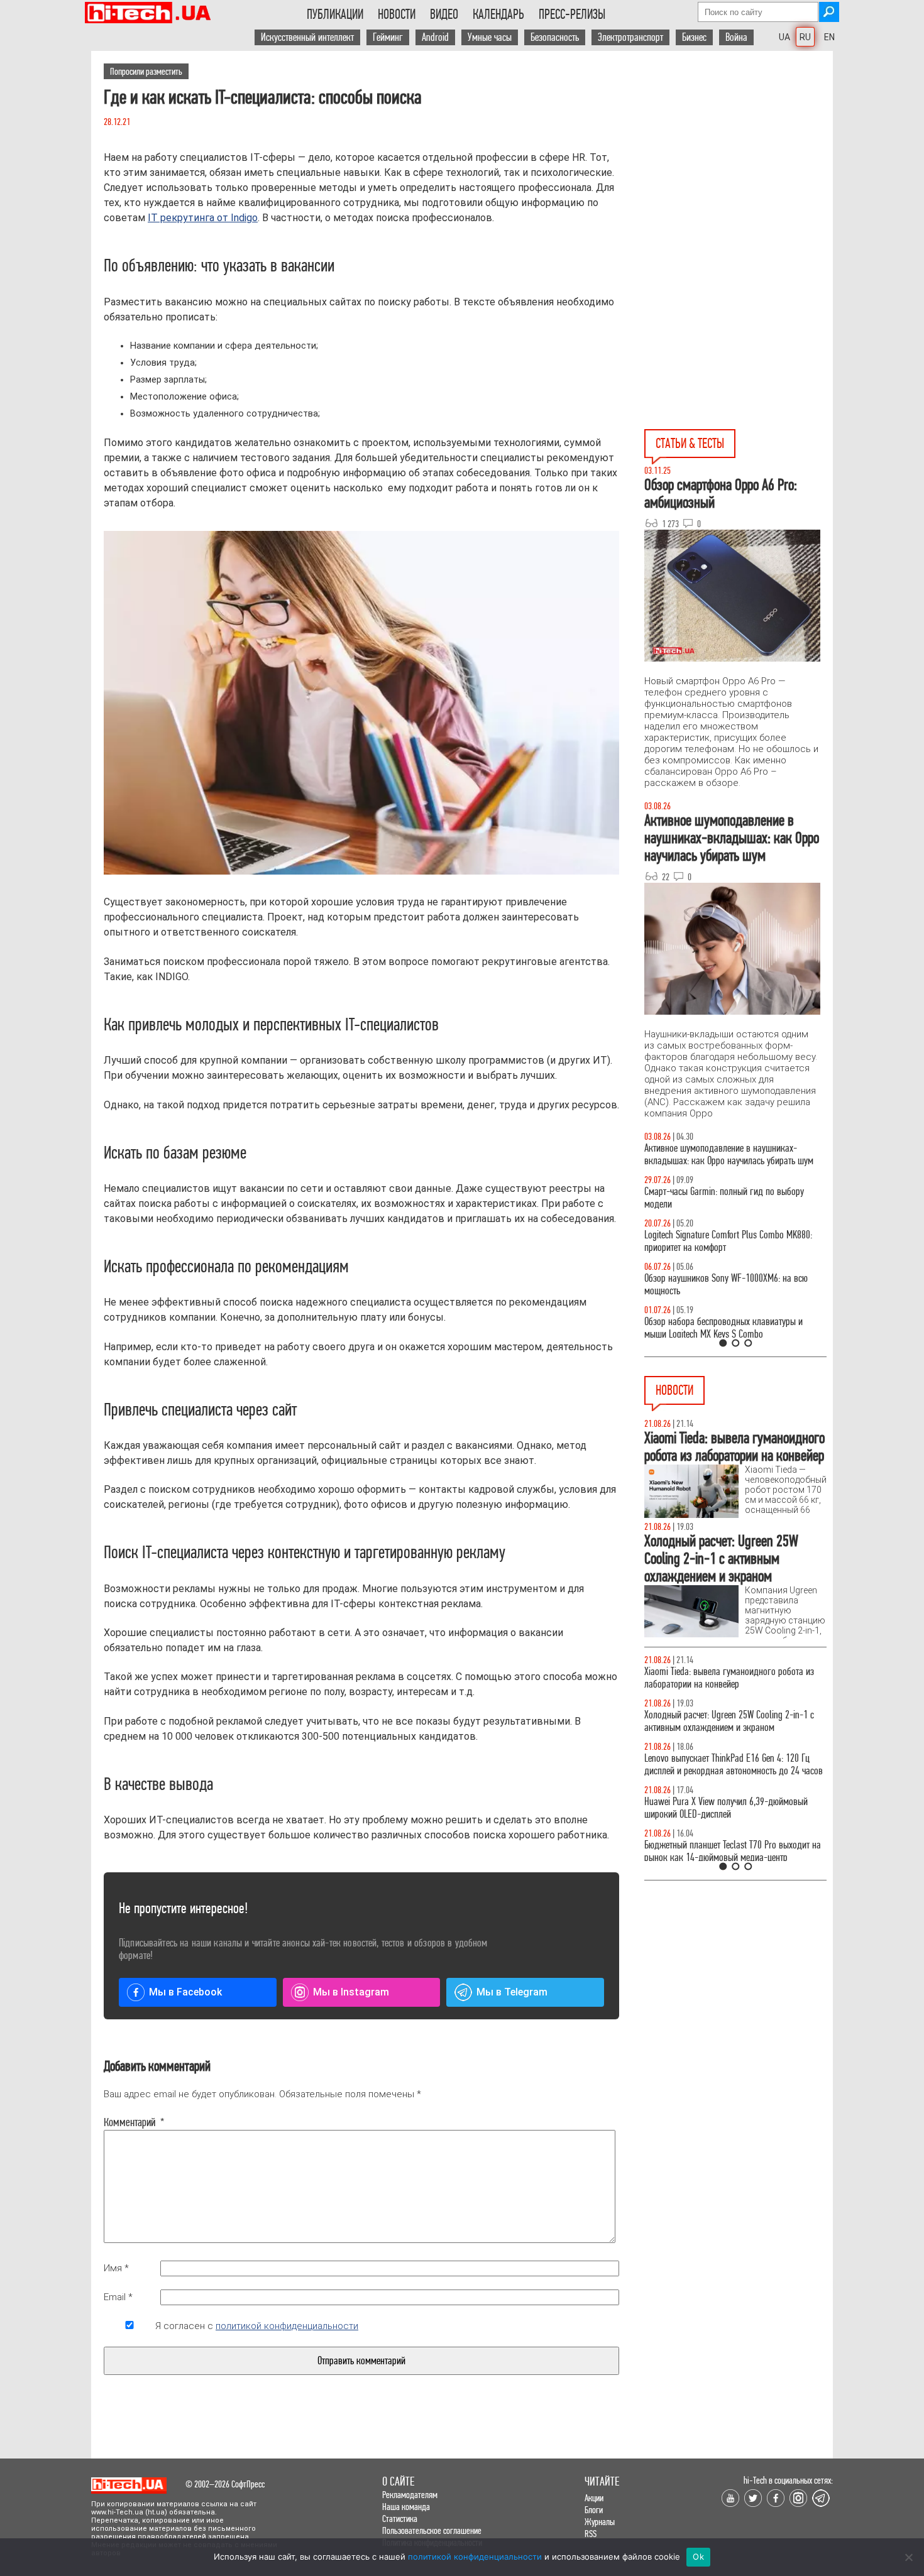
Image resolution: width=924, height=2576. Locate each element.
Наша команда (406, 2507)
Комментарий (129, 2122)
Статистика (400, 2519)
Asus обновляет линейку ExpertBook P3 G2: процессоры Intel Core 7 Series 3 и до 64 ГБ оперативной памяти (723, 1684)
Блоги (594, 2510)
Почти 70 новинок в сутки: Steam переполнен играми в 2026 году (727, 1734)
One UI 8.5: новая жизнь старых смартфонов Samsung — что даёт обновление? (725, 1154)
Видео (444, 14)
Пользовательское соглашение (432, 2530)
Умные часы (490, 37)
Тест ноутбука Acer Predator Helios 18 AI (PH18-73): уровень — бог (730, 1328)
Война (736, 37)
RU (805, 37)
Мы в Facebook (185, 1992)
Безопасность (555, 37)
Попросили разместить (146, 71)
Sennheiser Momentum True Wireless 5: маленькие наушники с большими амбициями (734, 1777)
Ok (698, 2557)
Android (435, 37)
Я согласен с (257, 2326)
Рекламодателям (410, 2495)
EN (829, 37)
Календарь (498, 14)
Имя (116, 2268)
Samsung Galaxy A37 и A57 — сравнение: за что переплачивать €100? (733, 1285)
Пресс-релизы (572, 14)
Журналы (600, 2522)
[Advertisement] (739, 164)
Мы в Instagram (351, 1992)
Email (118, 2297)
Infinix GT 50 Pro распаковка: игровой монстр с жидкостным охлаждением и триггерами (730, 1241)
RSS (591, 2534)
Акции (594, 2498)
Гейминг (388, 37)
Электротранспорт (630, 37)
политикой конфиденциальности (287, 2326)
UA (784, 37)
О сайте (398, 2481)
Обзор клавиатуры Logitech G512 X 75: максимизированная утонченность (714, 1198)
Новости (397, 14)
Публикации (335, 14)
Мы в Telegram (512, 1992)
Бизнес (694, 37)
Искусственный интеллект (307, 37)
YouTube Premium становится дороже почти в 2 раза (730, 1820)
